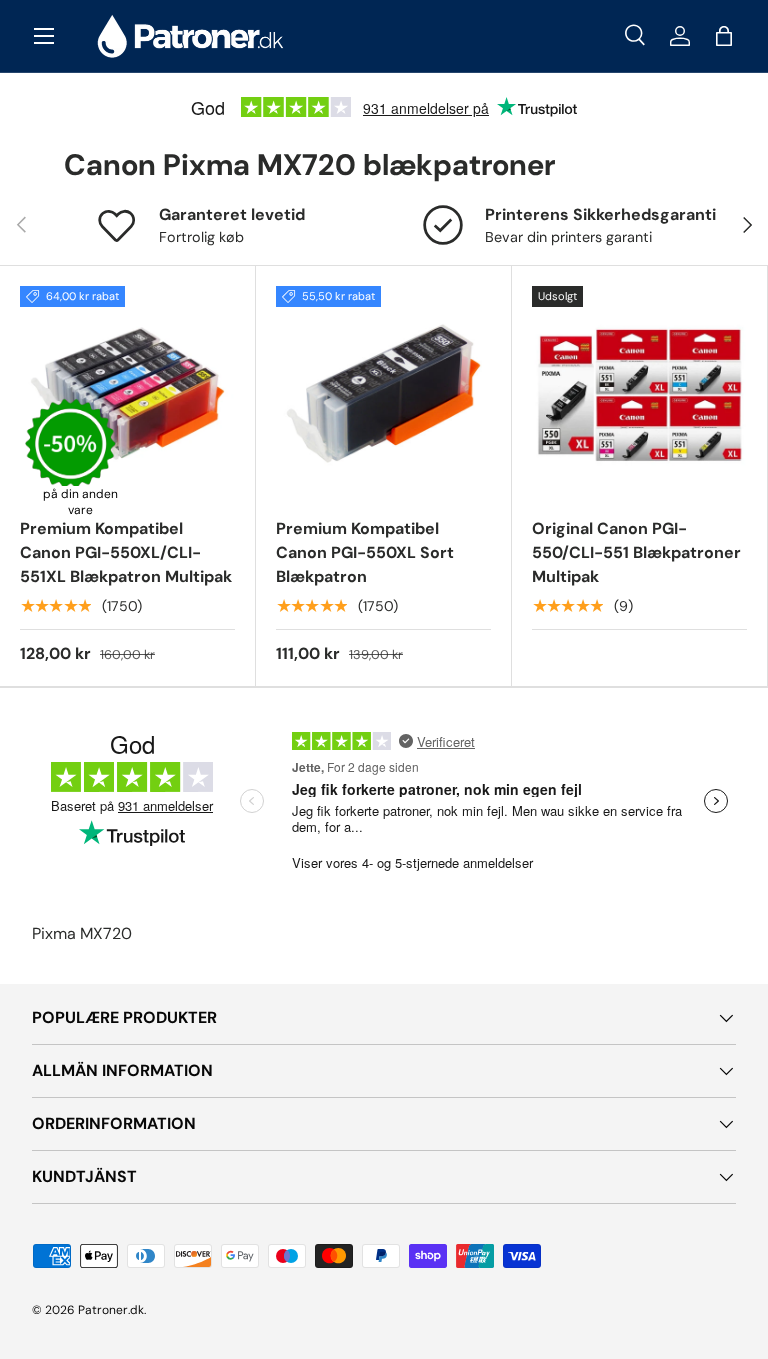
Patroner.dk (111, 1310)
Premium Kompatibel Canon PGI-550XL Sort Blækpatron (365, 552)
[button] (724, 36)
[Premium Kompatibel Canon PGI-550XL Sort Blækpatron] (383, 393)
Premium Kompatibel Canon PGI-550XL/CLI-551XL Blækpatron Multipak (126, 552)
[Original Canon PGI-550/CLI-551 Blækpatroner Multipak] (639, 393)
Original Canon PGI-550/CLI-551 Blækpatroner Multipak (636, 552)
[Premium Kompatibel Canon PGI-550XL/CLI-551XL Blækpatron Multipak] (127, 393)
